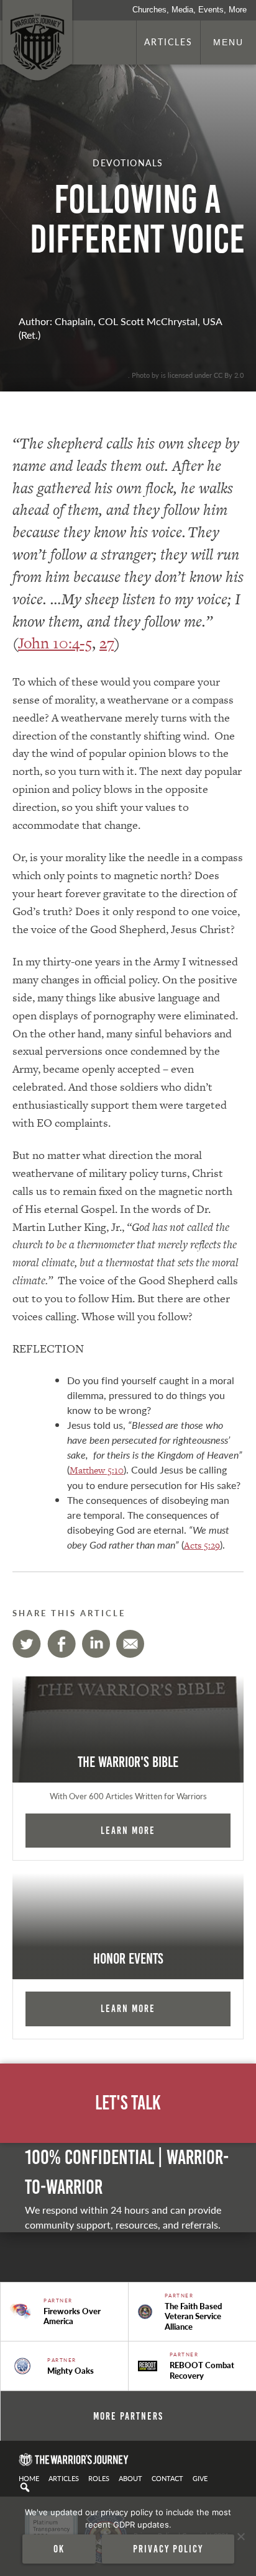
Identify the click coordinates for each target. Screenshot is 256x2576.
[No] (240, 2536)
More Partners (128, 2416)
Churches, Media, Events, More (190, 10)
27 (107, 643)
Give (200, 2478)
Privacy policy (168, 2549)
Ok (59, 2549)
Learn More (128, 1830)
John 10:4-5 (55, 643)
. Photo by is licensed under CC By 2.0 (186, 375)
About (130, 2478)
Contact (167, 2478)
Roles (99, 2478)
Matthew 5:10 (97, 1470)
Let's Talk (128, 2103)
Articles (168, 42)
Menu (228, 42)
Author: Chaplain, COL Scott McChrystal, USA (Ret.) (120, 328)
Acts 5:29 (202, 1545)
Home (29, 2478)
